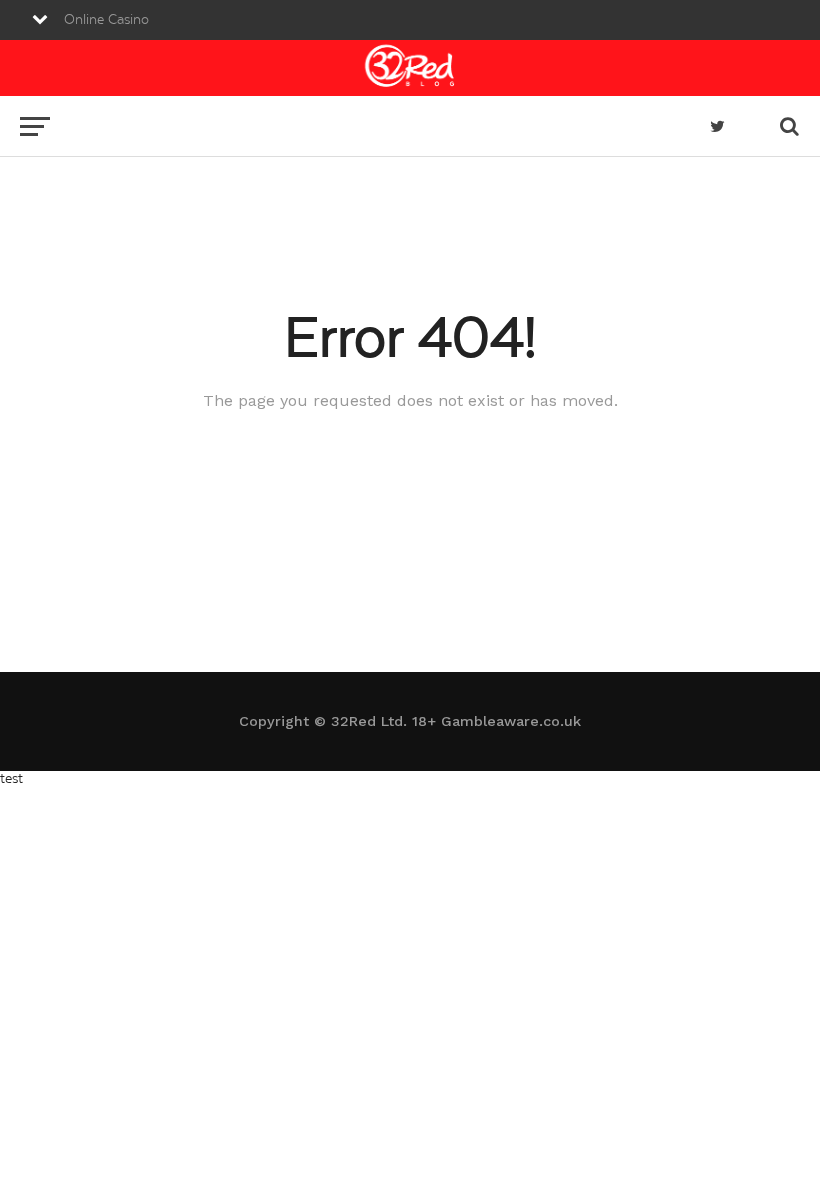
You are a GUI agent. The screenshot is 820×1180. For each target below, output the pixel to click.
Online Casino (106, 20)
